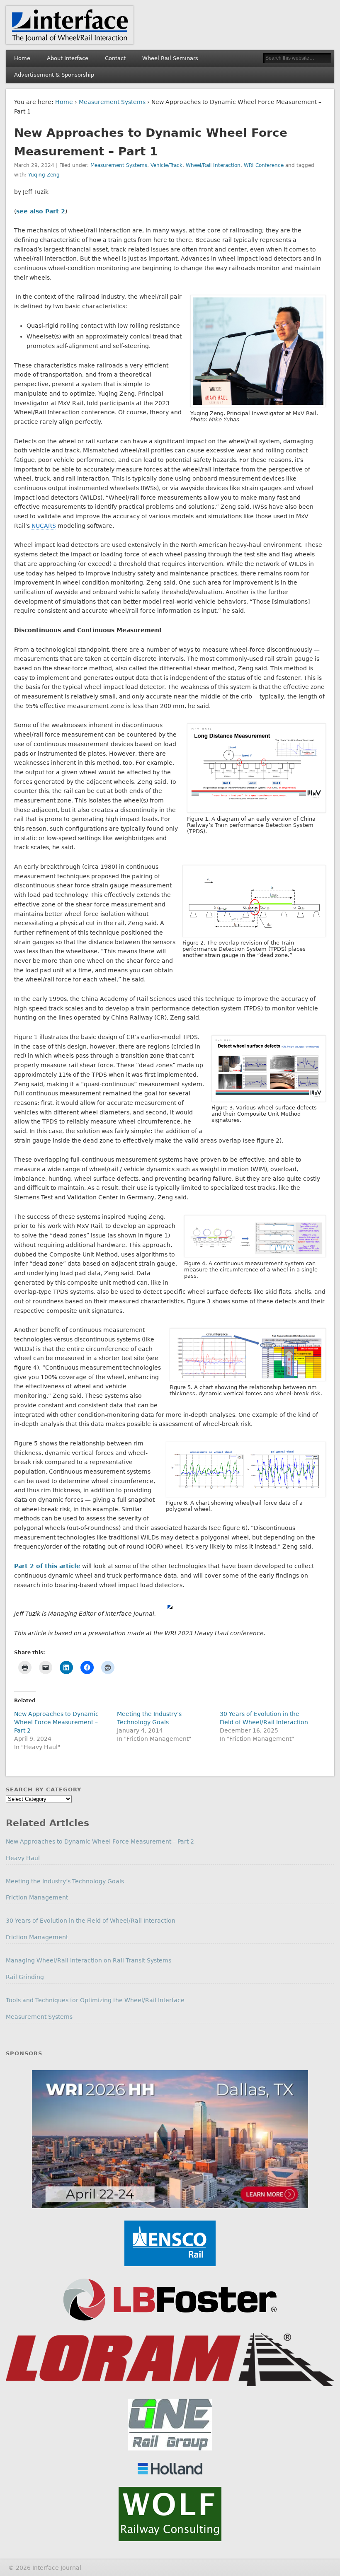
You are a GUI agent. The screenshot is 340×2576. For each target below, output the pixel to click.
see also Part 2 (41, 211)
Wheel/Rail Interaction (213, 165)
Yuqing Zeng (44, 175)
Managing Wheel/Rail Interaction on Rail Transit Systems (89, 1960)
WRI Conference (264, 165)
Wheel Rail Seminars (170, 58)
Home (22, 58)
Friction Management (37, 1897)
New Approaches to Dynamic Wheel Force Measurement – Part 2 (56, 1722)
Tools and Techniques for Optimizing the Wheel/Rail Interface (95, 2000)
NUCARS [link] (44, 526)
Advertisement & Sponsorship (54, 75)
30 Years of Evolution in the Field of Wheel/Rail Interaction (91, 1921)
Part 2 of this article (47, 1566)
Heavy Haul (23, 1858)
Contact (115, 58)
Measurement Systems (112, 102)
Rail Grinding (25, 1977)
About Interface (68, 58)
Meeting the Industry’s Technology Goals (65, 1881)
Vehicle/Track (166, 165)
